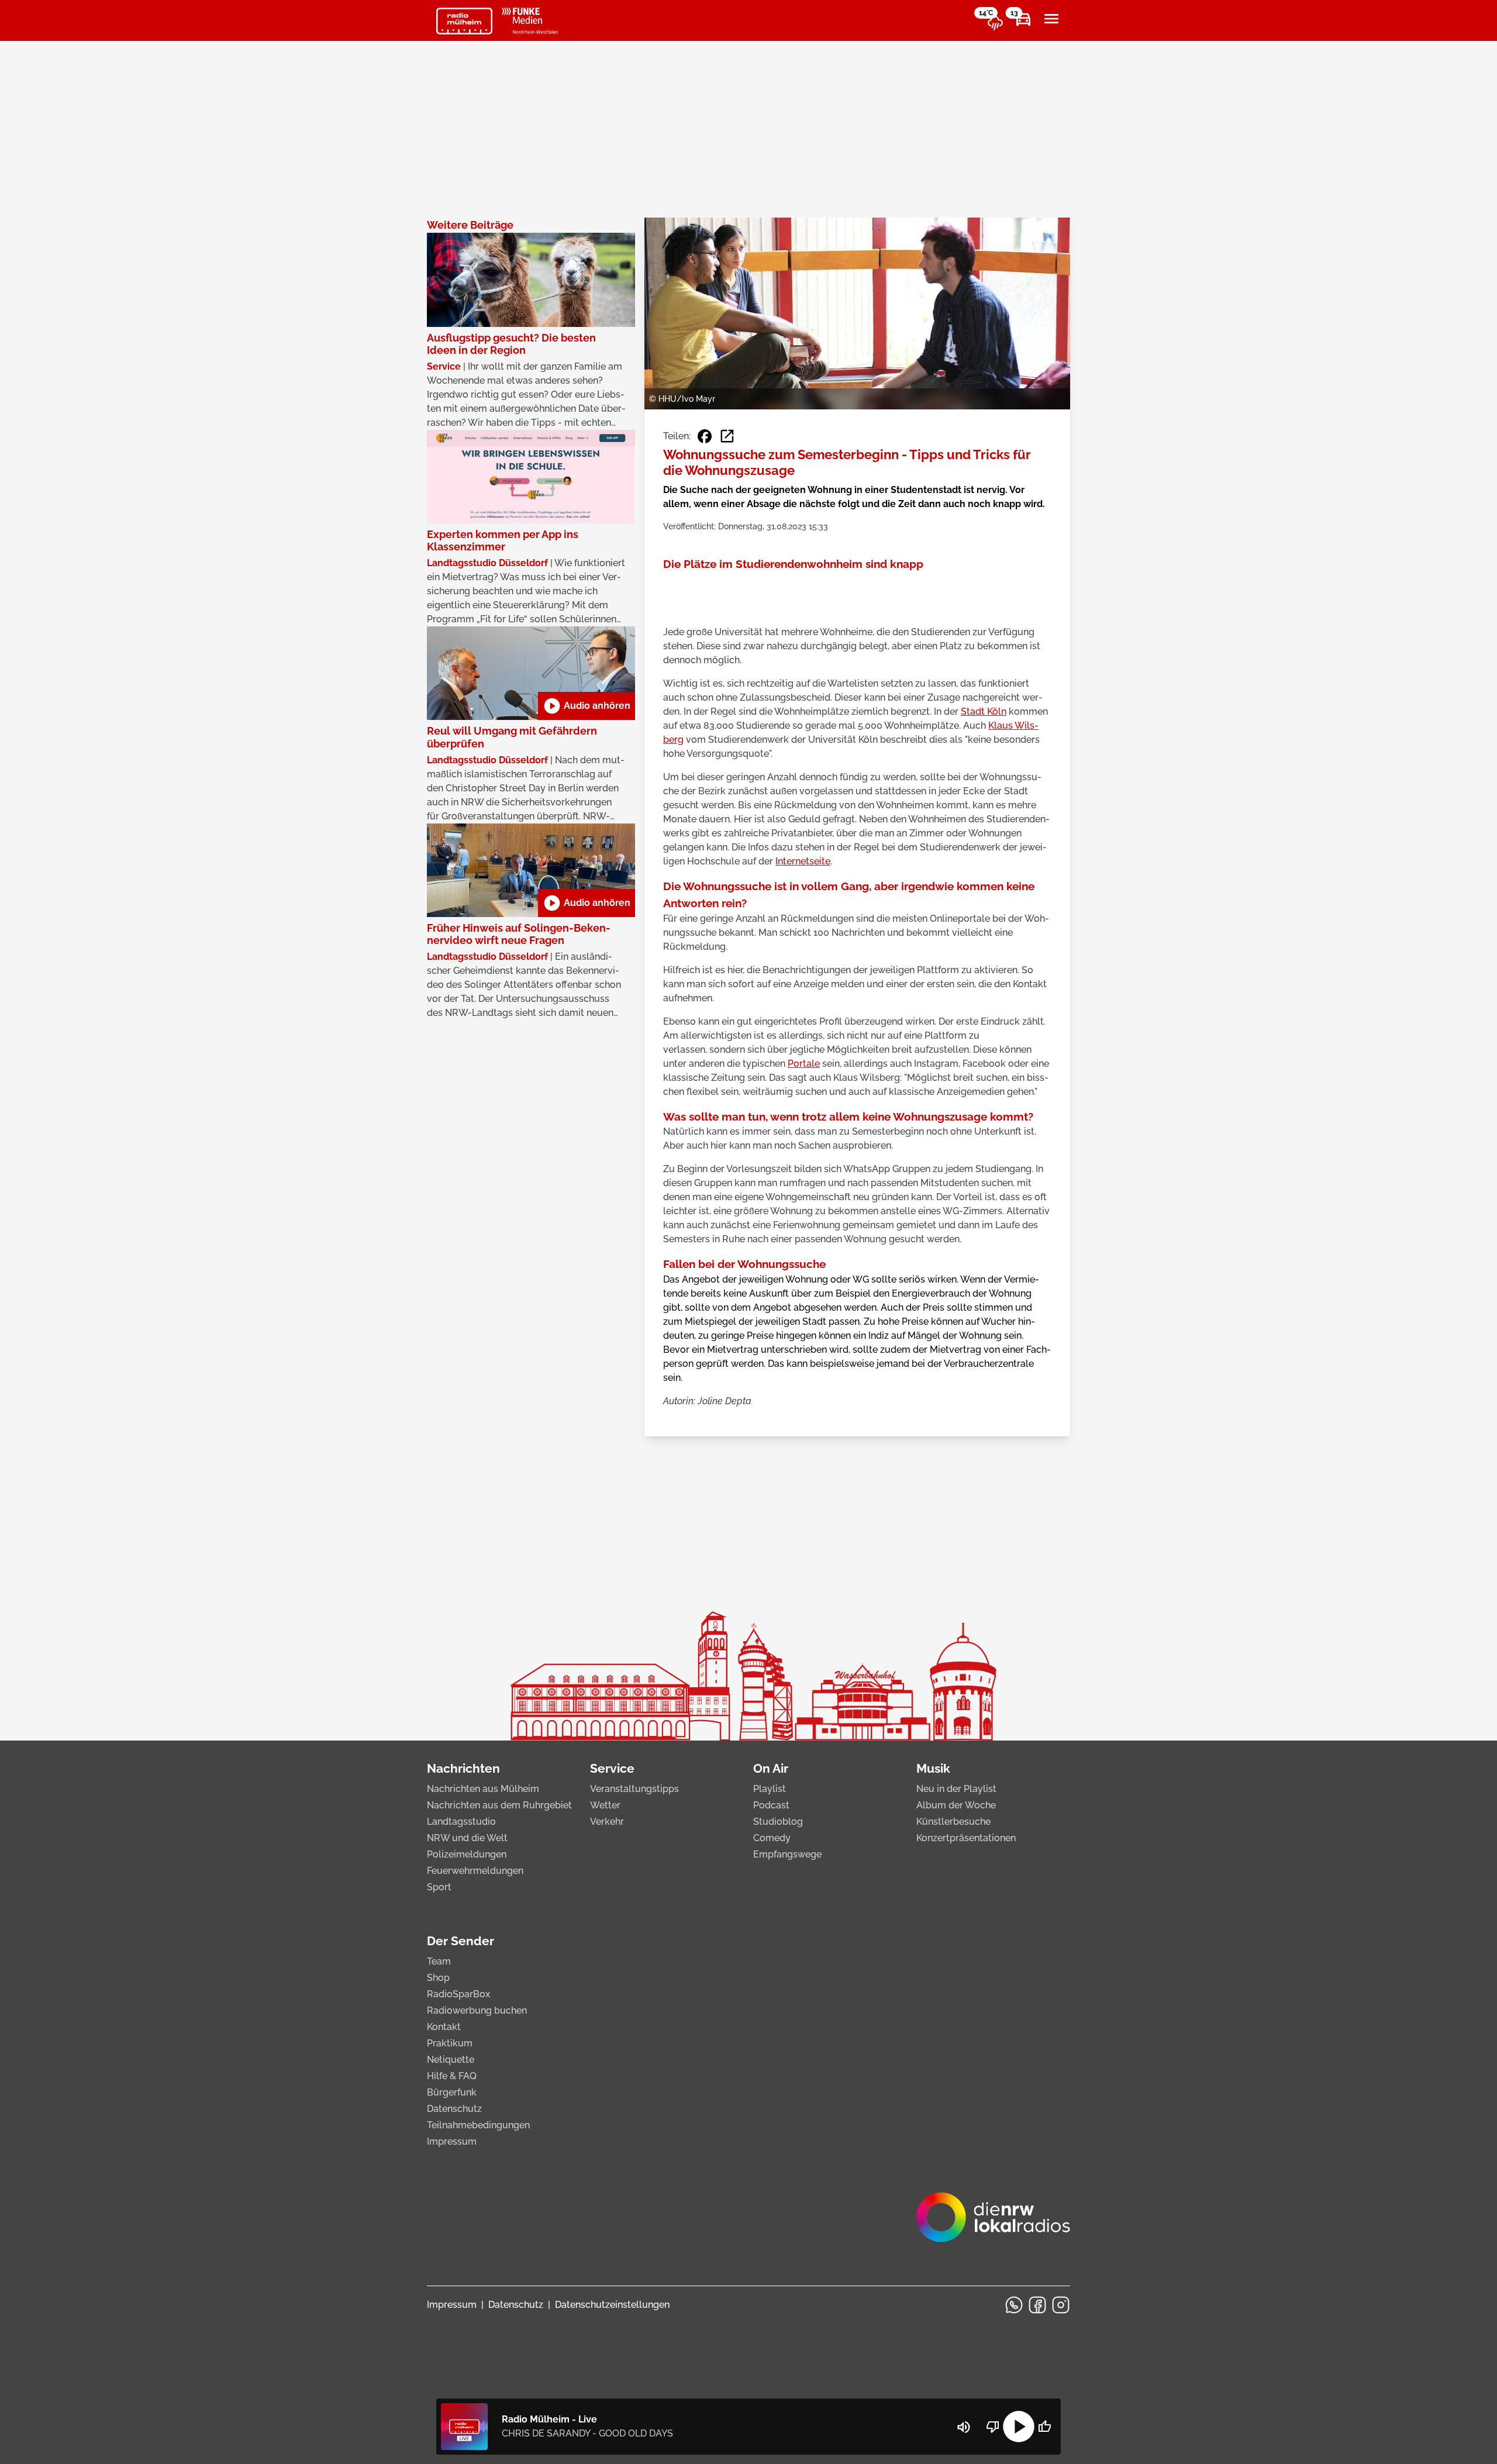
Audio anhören (587, 706)
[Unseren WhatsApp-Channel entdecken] (1014, 2305)
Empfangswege (787, 1854)
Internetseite (803, 861)
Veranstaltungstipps (634, 1789)
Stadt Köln (984, 711)
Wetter (605, 1805)
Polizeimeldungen (467, 1854)
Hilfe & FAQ (452, 2076)
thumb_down (993, 2427)
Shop (438, 1978)
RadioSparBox (458, 1994)
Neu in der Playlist (956, 1789)
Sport (439, 1887)
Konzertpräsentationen (966, 1838)
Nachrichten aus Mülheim (483, 1789)
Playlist (770, 1789)
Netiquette (451, 2060)
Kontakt (444, 2027)
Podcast (771, 1805)
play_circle (1019, 2427)
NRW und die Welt (467, 1838)
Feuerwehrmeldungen (475, 1871)
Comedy (772, 1838)
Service (612, 1768)
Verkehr (607, 1822)
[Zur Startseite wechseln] (464, 21)
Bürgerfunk (452, 2092)
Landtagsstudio (461, 1822)
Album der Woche (956, 1805)
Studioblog (778, 1822)
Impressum (452, 2141)
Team (439, 1961)
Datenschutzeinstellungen (612, 2305)
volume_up (964, 2427)
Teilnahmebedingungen (478, 2125)
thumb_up (1044, 2427)
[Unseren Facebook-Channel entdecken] (1037, 2305)
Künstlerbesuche (953, 1822)
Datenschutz (454, 2109)
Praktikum (450, 2043)
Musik (933, 1768)
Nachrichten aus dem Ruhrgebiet (499, 1805)
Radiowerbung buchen (477, 2010)
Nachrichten (463, 1768)
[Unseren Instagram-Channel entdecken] (1061, 2305)
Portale (804, 1064)
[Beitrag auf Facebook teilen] (705, 436)
